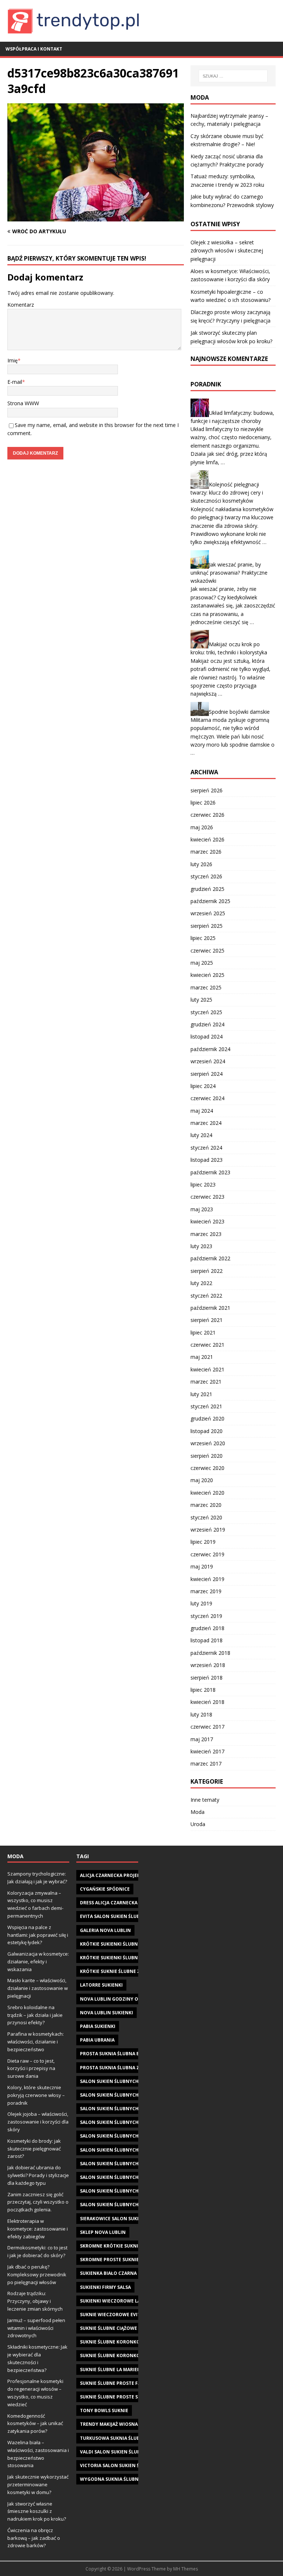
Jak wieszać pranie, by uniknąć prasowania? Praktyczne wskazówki (229, 572)
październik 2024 (210, 1049)
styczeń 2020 (206, 1517)
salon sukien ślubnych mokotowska (127, 2150)
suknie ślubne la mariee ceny (116, 2370)
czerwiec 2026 (207, 815)
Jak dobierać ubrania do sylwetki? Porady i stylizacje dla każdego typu (38, 2175)
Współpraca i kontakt (34, 49)
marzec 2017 (206, 1764)
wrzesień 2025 (208, 913)
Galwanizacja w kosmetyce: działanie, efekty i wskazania (38, 1962)
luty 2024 (201, 1135)
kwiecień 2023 (207, 1221)
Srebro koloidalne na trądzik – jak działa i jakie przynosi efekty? (35, 2015)
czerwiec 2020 (207, 1468)
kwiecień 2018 (207, 1702)
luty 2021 (201, 1394)
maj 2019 (202, 1566)
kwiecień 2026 (207, 839)
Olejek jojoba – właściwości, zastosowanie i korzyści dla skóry (38, 2122)
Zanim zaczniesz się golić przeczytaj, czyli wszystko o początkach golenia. (38, 2202)
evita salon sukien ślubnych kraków (127, 1916)
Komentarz (21, 305)
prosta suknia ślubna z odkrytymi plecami (134, 2068)
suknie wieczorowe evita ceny (118, 2315)
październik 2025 (210, 901)
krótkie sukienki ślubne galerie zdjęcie (129, 1944)
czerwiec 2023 (207, 1197)
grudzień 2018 (207, 1628)
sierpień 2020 (207, 1456)
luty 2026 (201, 864)
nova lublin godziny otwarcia (119, 1999)
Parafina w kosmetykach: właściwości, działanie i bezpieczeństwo (36, 2042)
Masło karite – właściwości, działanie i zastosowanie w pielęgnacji (38, 1988)
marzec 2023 (206, 1234)
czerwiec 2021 (207, 1345)
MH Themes (186, 2569)
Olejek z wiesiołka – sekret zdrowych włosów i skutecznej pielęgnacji (227, 251)
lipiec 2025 (203, 938)
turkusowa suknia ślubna (113, 2438)
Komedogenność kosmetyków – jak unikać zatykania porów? (35, 2424)
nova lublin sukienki (106, 2013)
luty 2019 (201, 1603)
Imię (13, 360)
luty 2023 (201, 1246)
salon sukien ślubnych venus (117, 2191)
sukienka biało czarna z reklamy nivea (129, 2273)
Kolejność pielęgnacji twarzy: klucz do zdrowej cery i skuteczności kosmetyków (227, 493)
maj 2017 (202, 1739)
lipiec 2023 (203, 1184)
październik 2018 (210, 1653)
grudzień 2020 (207, 1418)
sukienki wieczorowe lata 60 (116, 2301)
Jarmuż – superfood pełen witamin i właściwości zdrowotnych (36, 2328)
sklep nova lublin (103, 2232)
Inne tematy (205, 1800)
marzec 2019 (206, 1591)
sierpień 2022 (207, 1271)
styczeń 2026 (206, 876)
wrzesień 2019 (208, 1530)
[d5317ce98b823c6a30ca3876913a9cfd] (96, 217)
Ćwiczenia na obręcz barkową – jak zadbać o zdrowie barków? (34, 2538)
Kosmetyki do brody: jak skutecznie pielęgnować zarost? (34, 2149)
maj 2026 (202, 827)
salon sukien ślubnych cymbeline (123, 2122)
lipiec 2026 (203, 803)
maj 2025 (202, 963)
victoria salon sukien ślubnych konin (129, 2465)
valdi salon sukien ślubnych (116, 2452)
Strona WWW (23, 403)
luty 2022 (201, 1283)
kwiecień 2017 (207, 1751)
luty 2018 (201, 1714)
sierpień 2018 (207, 1678)
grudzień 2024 (207, 1024)
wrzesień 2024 (208, 1061)
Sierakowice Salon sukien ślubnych (125, 2219)
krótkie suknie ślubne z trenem (120, 1971)
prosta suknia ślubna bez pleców (123, 2054)
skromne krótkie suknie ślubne (120, 2246)
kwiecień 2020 (207, 1493)
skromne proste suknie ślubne (119, 2260)
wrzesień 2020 (208, 1443)
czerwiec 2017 (207, 1727)
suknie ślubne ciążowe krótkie (119, 2328)
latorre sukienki (101, 1985)
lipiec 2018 (203, 1690)
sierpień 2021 (207, 1320)
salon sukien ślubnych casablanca (125, 2095)
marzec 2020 (206, 1505)
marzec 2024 (206, 1123)
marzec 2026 (206, 852)
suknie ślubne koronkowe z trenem (125, 2355)
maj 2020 (202, 1480)
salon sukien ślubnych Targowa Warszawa (135, 2177)
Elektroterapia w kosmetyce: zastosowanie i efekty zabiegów (38, 2229)
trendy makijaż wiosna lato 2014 (121, 2424)
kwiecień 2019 (207, 1579)
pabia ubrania (97, 2040)
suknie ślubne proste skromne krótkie (129, 2397)
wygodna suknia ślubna (111, 2479)
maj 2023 (202, 1209)
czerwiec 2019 (207, 1554)
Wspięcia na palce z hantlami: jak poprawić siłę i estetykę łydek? (38, 1935)
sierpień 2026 (207, 790)
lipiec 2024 (203, 1086)
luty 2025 (201, 1000)
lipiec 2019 (203, 1542)
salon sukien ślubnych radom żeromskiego (135, 2164)
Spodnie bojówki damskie (239, 711)
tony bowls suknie (104, 2410)
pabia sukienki (98, 2026)
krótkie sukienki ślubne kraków (121, 1958)
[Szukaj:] (233, 76)
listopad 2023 (207, 1160)
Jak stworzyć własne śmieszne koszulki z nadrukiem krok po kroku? (37, 2511)
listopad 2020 (207, 1431)
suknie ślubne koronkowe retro (122, 2342)
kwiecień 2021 (207, 1369)
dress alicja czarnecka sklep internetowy (134, 1903)
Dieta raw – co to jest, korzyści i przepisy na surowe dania (31, 2069)
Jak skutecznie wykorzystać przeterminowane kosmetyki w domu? (38, 2484)
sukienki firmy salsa (105, 2287)
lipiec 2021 (203, 1332)
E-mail (15, 382)
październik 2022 (210, 1258)
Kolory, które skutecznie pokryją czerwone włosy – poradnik (36, 2095)
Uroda (198, 1824)
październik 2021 (210, 1308)
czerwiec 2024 (207, 1098)
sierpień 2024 (207, 1074)
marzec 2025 (206, 987)
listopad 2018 (207, 1640)
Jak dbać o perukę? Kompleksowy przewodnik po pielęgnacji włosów (37, 2274)
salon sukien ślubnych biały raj (120, 2081)
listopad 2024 (207, 1036)
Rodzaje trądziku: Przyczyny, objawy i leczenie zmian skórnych (35, 2301)
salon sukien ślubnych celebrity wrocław (134, 2109)
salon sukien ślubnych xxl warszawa (128, 2205)
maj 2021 (202, 1357)
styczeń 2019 (206, 1616)
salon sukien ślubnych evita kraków (127, 2136)
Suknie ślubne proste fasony (117, 2383)
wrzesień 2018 (208, 1665)
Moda (198, 1812)
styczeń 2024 (206, 1148)
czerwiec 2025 (207, 950)
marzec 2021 (206, 1382)
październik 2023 (210, 1172)
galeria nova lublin (105, 1930)
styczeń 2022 (206, 1296)
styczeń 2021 (206, 1406)
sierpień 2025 (207, 926)
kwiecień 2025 (207, 975)
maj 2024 (202, 1111)
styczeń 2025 (206, 1012)
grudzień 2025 (207, 889)
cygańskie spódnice (105, 1889)
